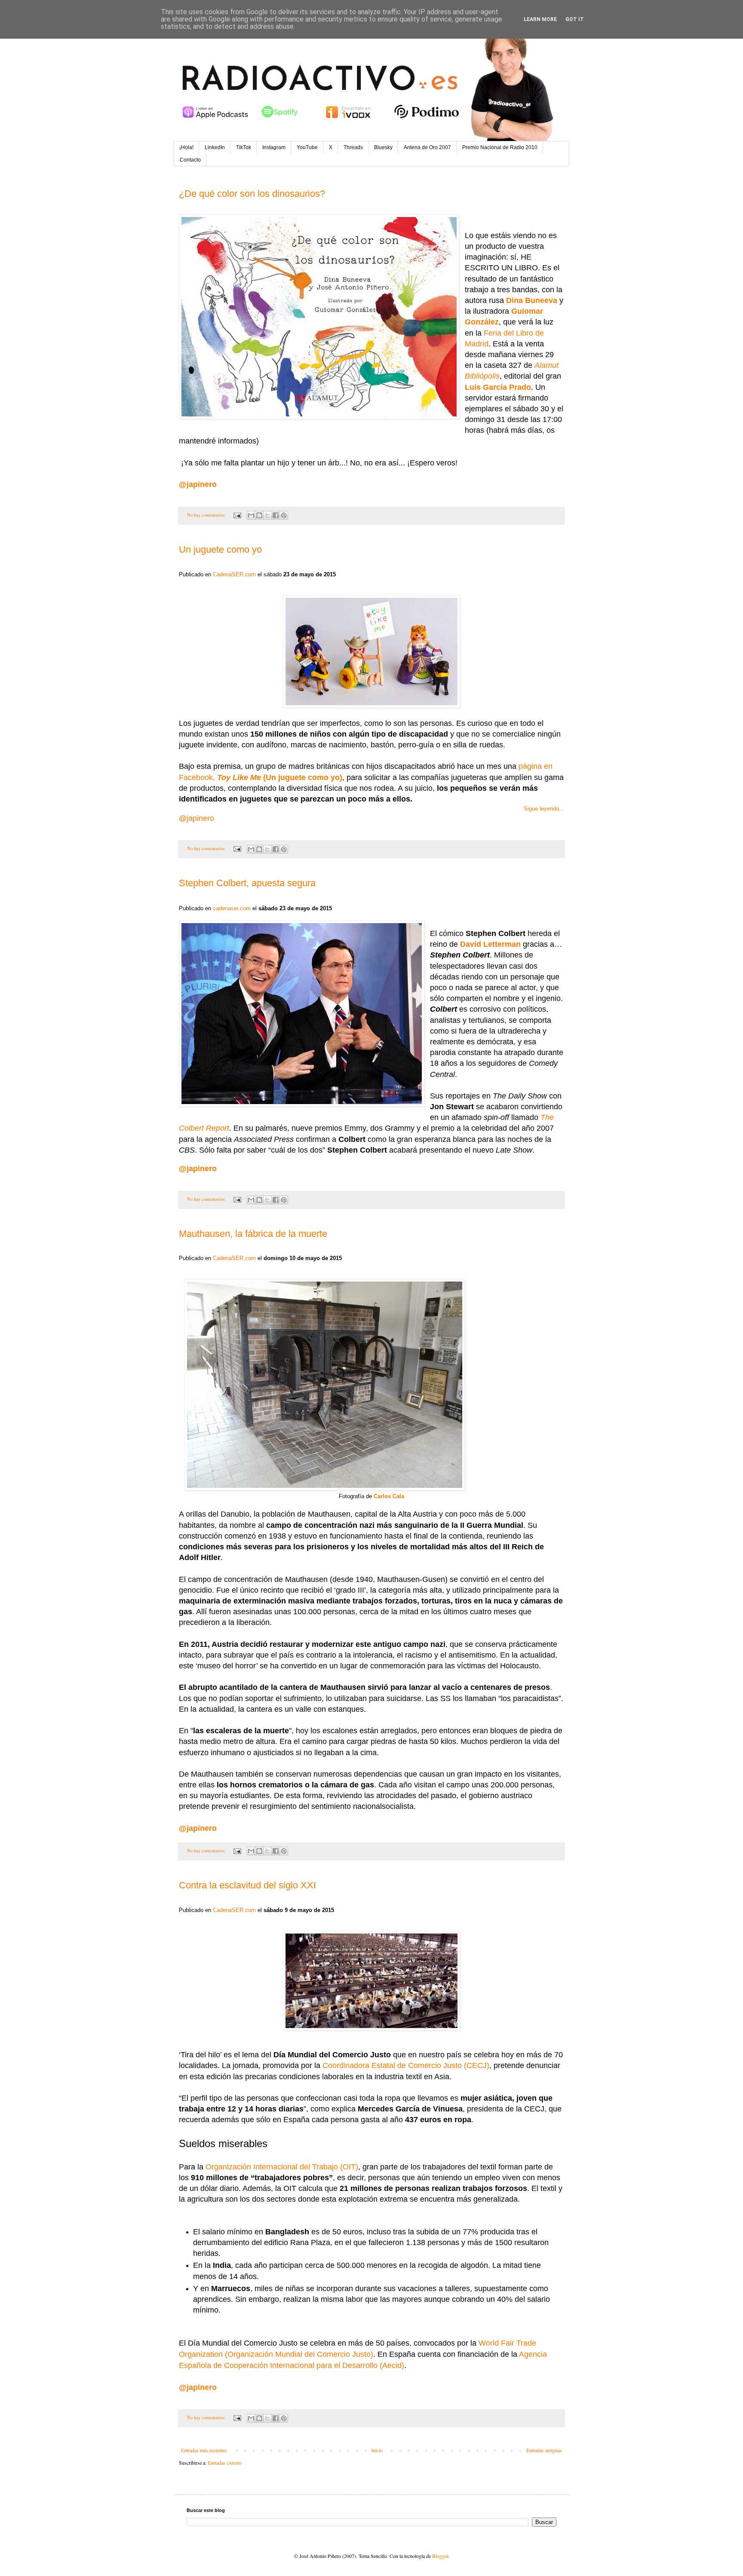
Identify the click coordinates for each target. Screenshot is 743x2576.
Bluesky (383, 147)
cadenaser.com (232, 908)
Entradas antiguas (544, 2450)
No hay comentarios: (207, 515)
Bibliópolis (482, 376)
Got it (575, 19)
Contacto (190, 160)
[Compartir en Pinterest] (284, 515)
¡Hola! (186, 147)
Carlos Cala (389, 1496)
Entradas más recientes (204, 2450)
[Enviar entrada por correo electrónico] (237, 515)
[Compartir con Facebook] (276, 515)
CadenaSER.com (234, 574)
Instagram (274, 147)
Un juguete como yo (220, 549)
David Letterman (490, 944)
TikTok (244, 147)
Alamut (547, 365)
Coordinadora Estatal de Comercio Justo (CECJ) (406, 2065)
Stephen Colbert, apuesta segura (247, 883)
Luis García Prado (498, 387)
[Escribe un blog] (259, 515)
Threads (353, 147)
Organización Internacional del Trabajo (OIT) (282, 2167)
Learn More (540, 19)
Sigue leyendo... (544, 809)
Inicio (377, 2450)
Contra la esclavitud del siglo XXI (247, 1885)
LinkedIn (215, 147)
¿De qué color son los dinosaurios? (252, 194)
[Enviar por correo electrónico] (251, 515)
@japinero (198, 1169)
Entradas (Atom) (225, 2463)
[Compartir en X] (267, 515)
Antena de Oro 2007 (427, 147)
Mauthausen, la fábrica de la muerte (253, 1234)
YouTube (307, 147)
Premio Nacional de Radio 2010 (500, 147)
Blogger (440, 2556)
